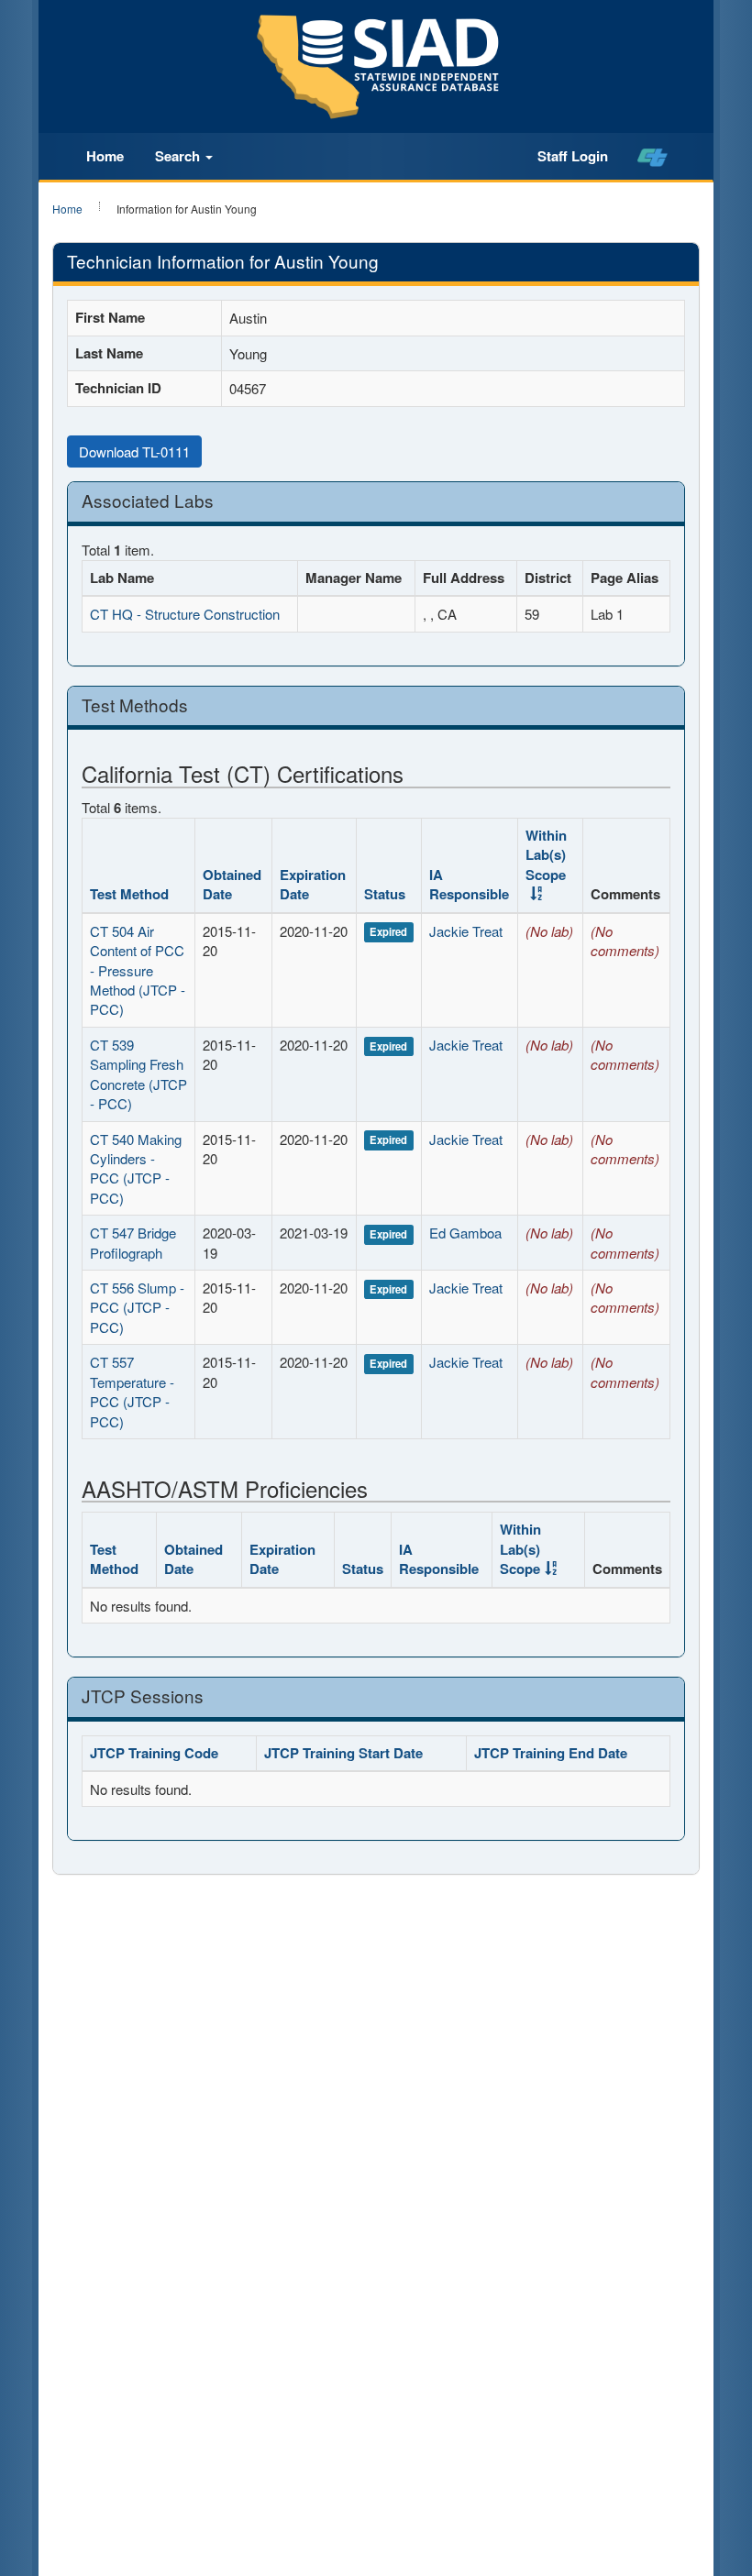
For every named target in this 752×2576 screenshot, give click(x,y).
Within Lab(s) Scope (546, 855)
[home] (652, 157)
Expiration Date (313, 884)
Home (105, 156)
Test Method (129, 894)
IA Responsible (469, 884)
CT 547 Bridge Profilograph (133, 1242)
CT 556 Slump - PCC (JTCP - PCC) (137, 1307)
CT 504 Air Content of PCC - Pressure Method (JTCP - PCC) (138, 970)
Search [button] (179, 156)
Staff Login (573, 156)
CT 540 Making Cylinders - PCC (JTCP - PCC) (136, 1168)
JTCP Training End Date (551, 1753)
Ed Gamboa (465, 1233)
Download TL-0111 (134, 451)
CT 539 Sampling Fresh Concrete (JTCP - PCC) (138, 1074)
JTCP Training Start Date (343, 1753)
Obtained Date (232, 884)
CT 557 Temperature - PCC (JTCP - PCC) (132, 1391)
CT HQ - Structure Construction (185, 614)
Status (385, 894)
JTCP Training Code (154, 1753)
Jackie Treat (466, 931)
